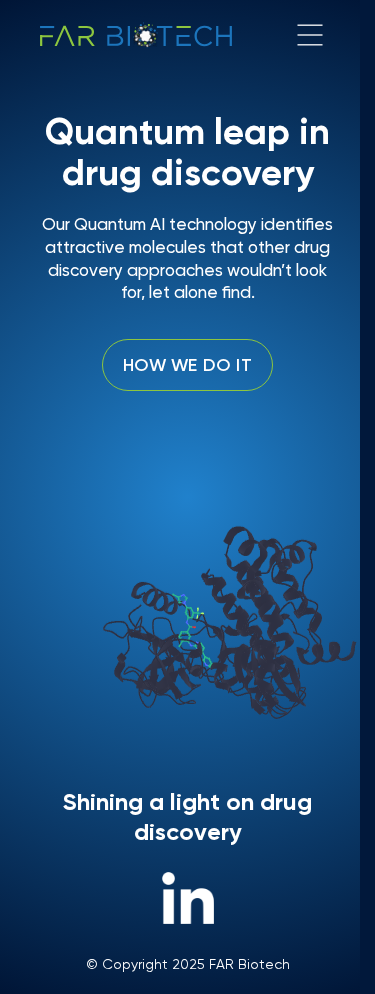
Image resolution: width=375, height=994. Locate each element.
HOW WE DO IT (187, 365)
